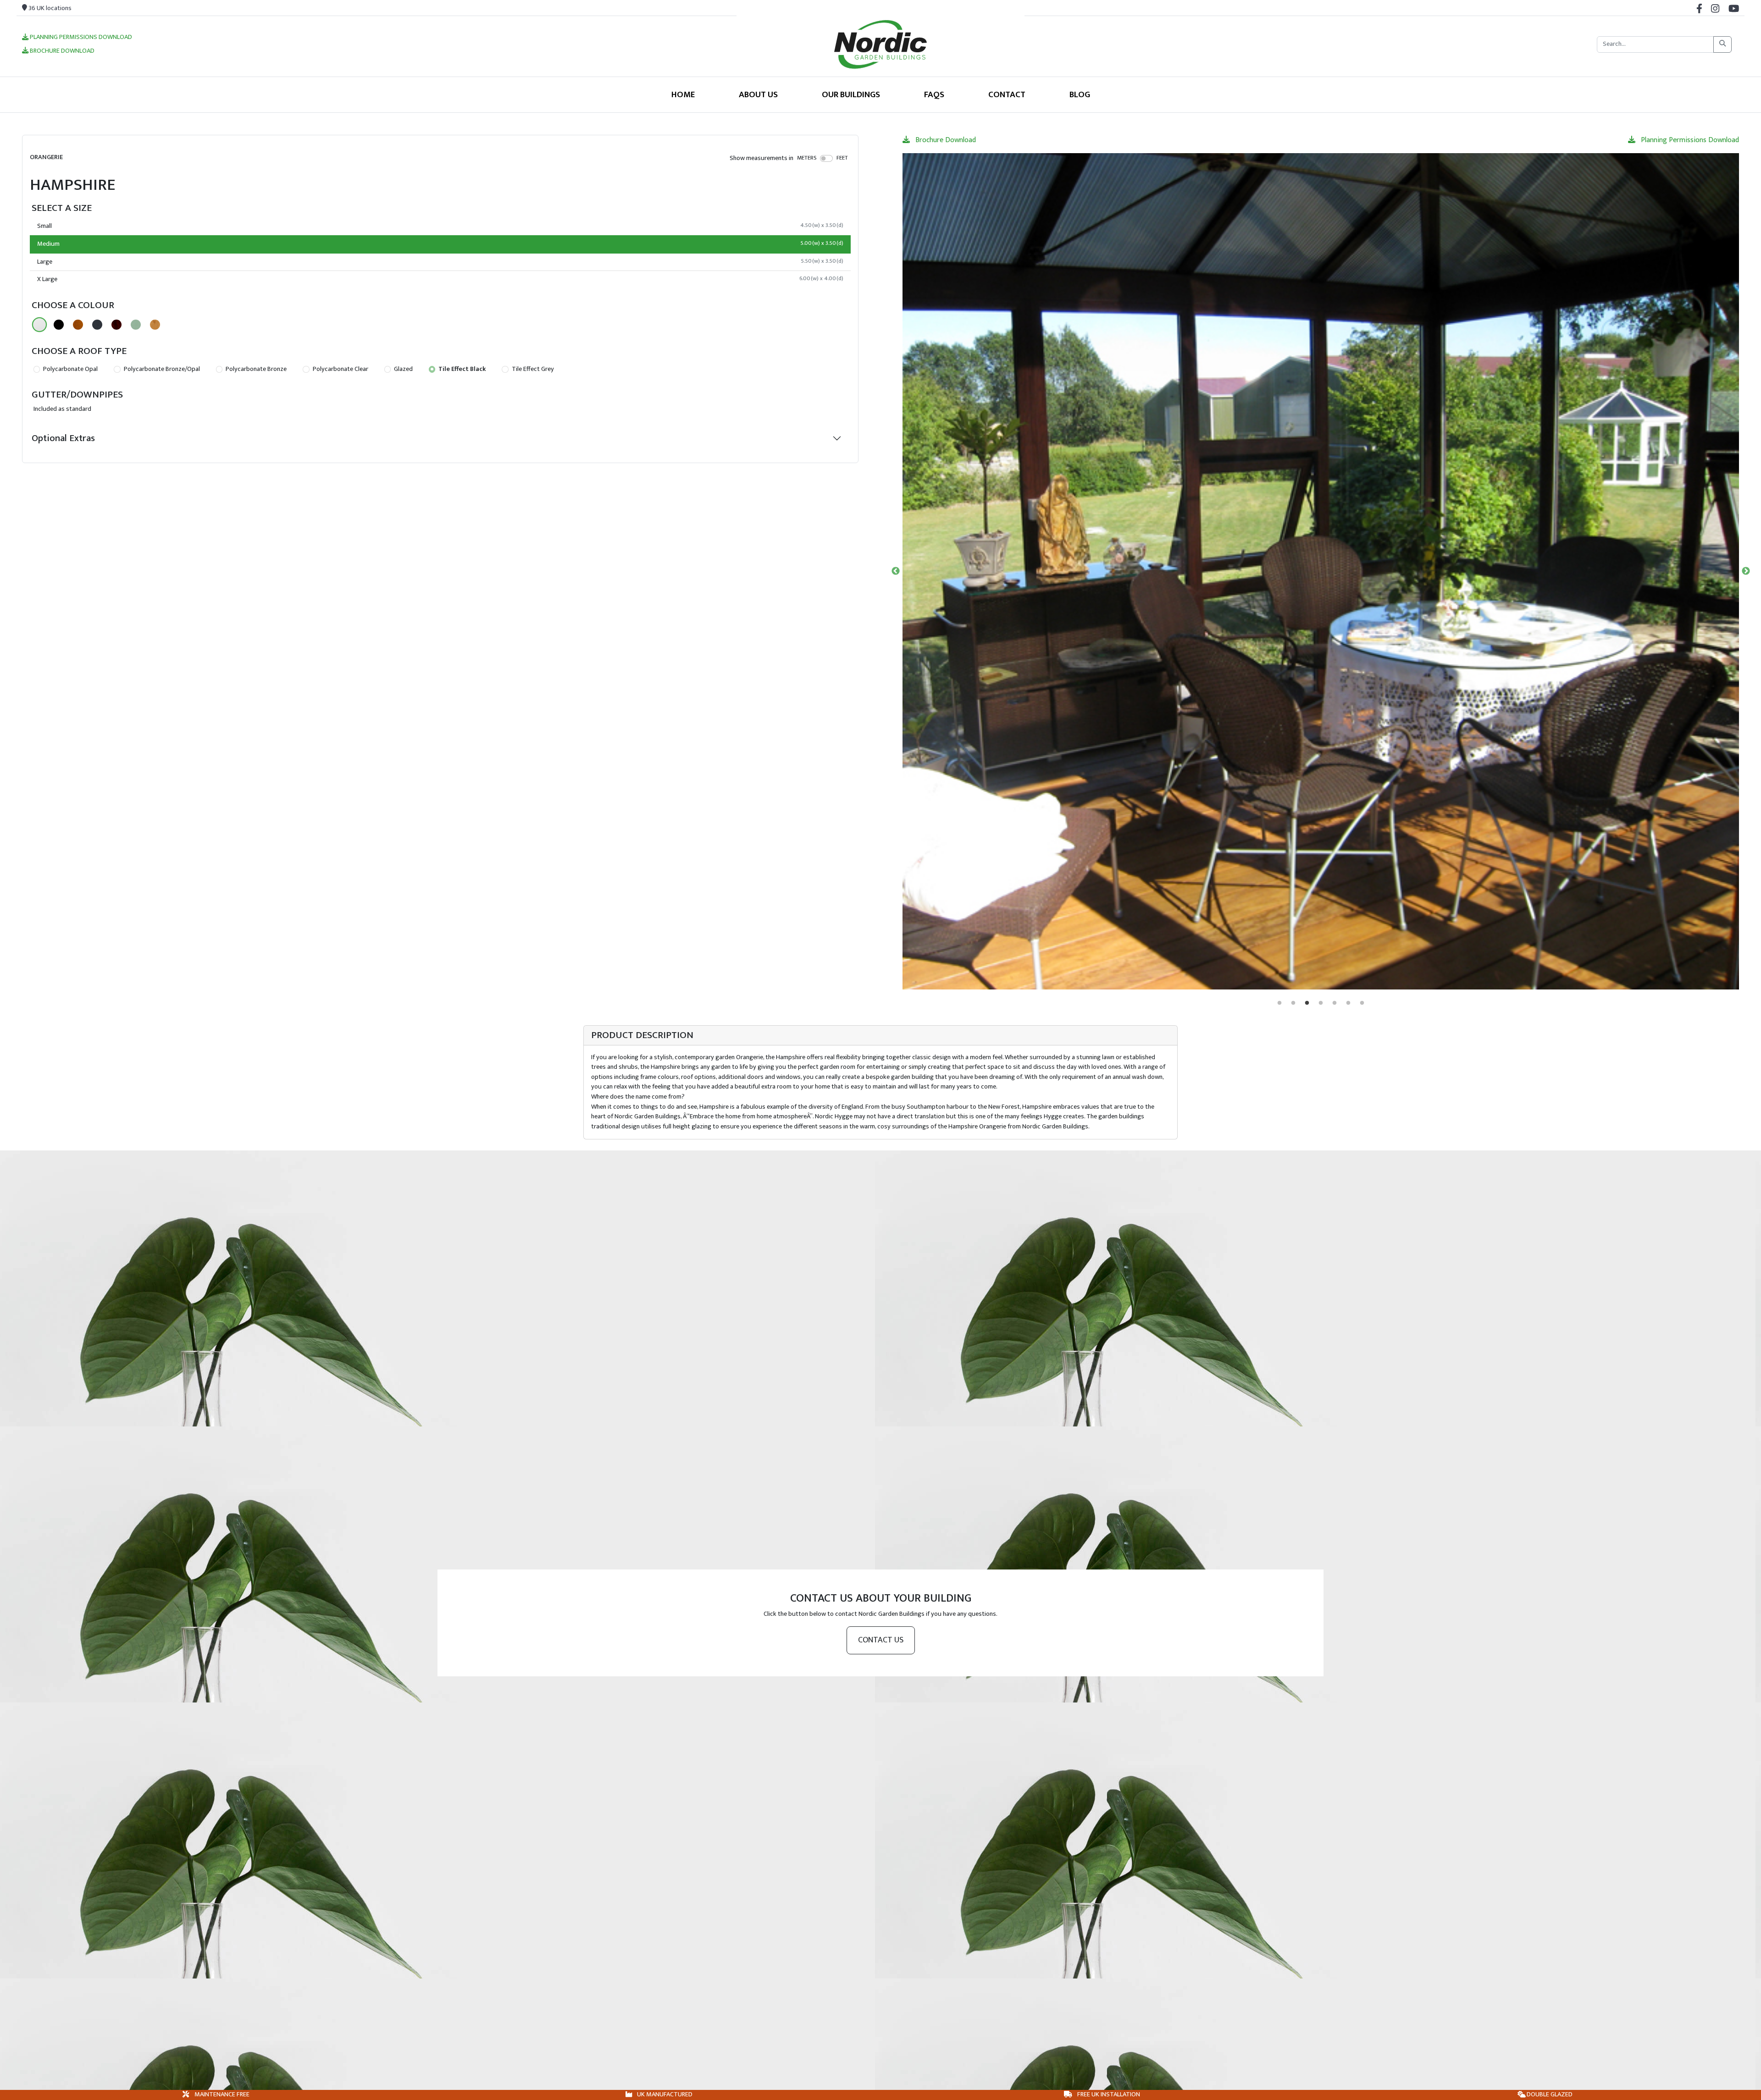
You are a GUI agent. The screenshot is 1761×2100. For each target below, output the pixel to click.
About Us (758, 94)
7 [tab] (1362, 1003)
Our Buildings (851, 94)
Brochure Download (61, 51)
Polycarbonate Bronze (255, 369)
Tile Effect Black (461, 369)
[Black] (59, 325)
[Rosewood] (116, 325)
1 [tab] (1279, 1003)
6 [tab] (1348, 1003)
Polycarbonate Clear (340, 369)
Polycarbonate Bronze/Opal (161, 369)
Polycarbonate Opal (70, 369)
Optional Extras (63, 438)
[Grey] (97, 325)
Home (683, 94)
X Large (440, 279)
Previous (896, 571)
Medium (440, 244)
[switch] (827, 158)
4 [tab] (1321, 1003)
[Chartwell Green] (136, 325)
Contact (1007, 94)
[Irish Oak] (155, 325)
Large (440, 262)
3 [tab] (1307, 1003)
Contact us (881, 1640)
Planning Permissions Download (80, 38)
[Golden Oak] (78, 325)
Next (1746, 571)
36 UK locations (49, 8)
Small (440, 226)
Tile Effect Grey (532, 369)
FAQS (934, 94)
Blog (1080, 94)
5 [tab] (1335, 1003)
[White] (39, 325)
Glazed (403, 369)
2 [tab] (1293, 1003)
